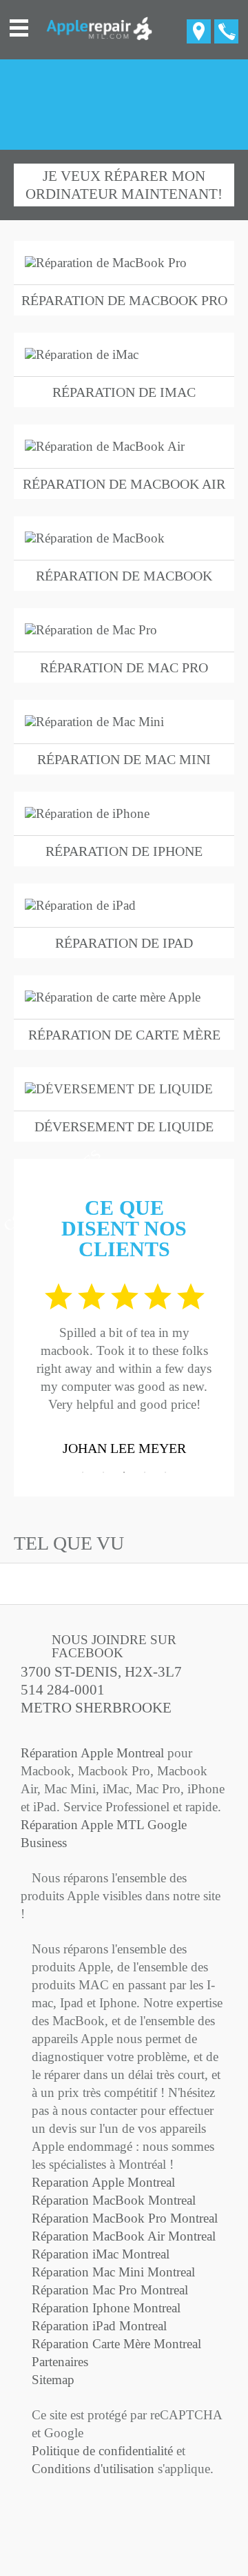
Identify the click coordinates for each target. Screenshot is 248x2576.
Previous (24, 1367)
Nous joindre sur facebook (114, 1646)
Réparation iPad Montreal (99, 2326)
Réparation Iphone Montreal (106, 2308)
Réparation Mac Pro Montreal (110, 2290)
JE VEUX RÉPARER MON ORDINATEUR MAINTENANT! (124, 185)
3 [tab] (124, 1472)
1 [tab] (83, 1472)
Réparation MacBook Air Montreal (124, 2236)
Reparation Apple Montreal (103, 2182)
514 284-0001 (63, 1690)
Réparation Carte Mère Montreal (116, 2344)
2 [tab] (103, 1472)
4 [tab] (145, 1472)
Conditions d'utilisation (93, 2469)
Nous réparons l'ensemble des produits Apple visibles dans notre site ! (121, 1896)
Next (224, 1367)
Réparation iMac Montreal (101, 2254)
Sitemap (53, 2380)
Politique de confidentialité (102, 2451)
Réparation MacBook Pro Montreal (125, 2218)
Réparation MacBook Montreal (114, 2200)
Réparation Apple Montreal (92, 1753)
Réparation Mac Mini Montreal (113, 2272)
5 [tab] (165, 1472)
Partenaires (60, 2362)
